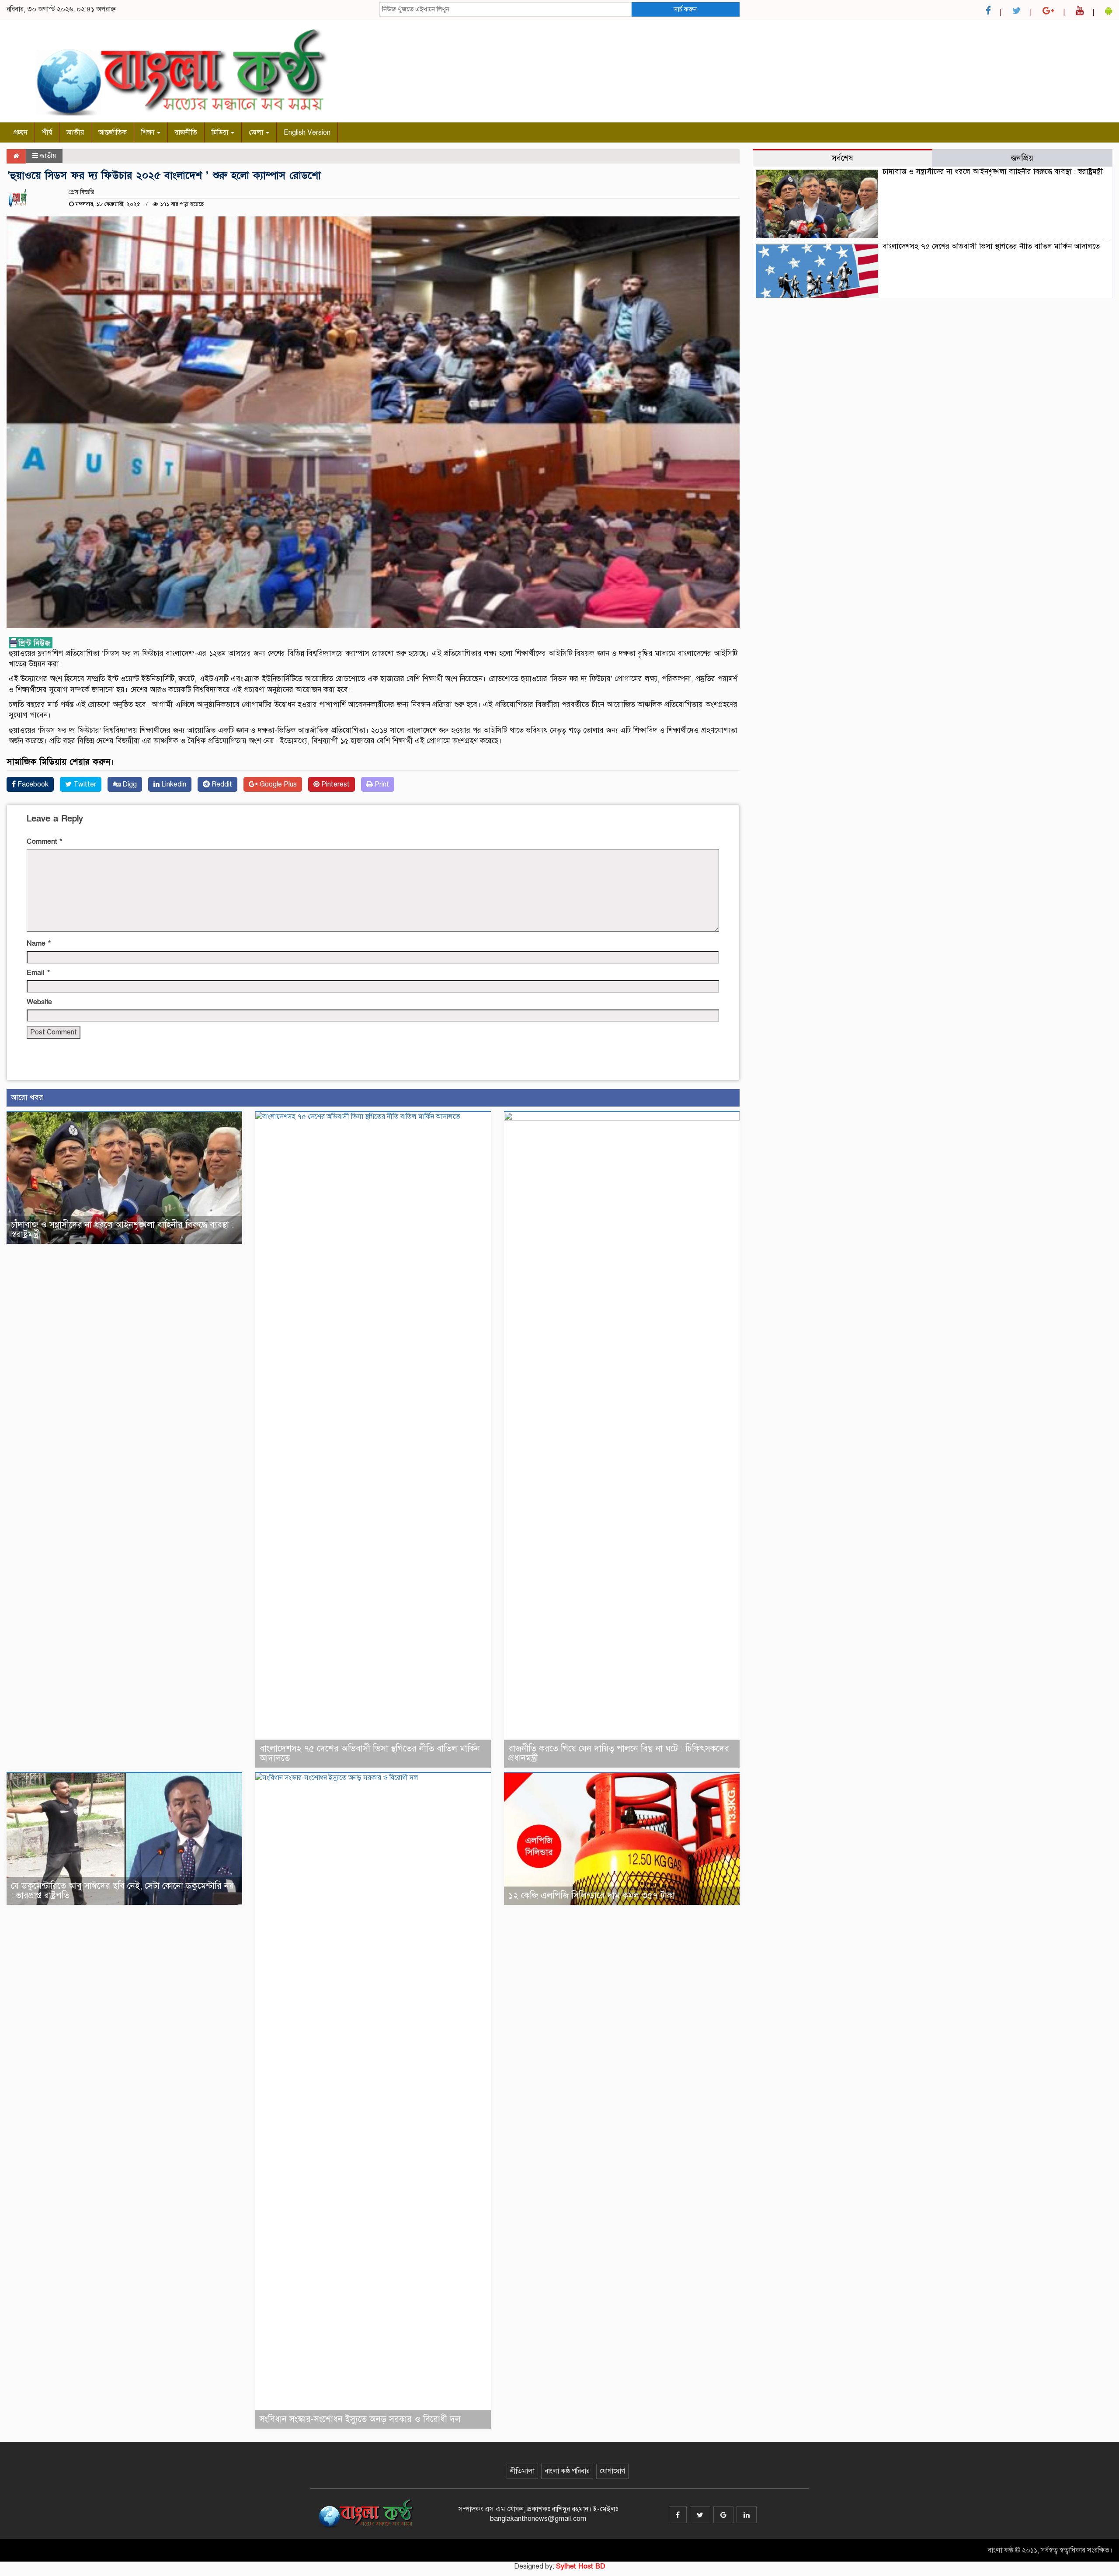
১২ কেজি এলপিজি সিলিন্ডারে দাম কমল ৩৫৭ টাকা (592, 1895)
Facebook (32, 784)
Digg (129, 784)
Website (39, 1002)
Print (381, 784)
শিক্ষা (149, 132)
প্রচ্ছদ (21, 132)
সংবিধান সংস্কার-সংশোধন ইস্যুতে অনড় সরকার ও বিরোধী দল (360, 2419)
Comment (44, 842)
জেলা (257, 132)
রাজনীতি (186, 132)
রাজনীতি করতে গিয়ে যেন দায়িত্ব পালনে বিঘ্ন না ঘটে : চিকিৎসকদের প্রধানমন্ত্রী (619, 1753)
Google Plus (277, 784)
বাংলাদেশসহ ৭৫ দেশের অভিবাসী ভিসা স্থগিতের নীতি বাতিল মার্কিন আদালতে (370, 1753)
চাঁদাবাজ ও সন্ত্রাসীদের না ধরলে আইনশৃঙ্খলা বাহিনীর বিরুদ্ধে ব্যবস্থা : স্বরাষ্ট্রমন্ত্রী (122, 1230)
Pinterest (335, 784)
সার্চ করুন (685, 9)
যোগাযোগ (612, 2471)
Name (39, 943)
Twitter (84, 784)
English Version (307, 132)
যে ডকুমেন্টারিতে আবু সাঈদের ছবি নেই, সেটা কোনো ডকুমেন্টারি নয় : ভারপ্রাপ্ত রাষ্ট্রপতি (122, 1891)
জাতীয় (75, 132)
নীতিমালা (522, 2471)
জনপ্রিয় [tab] (1022, 158)
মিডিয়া (221, 132)
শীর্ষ (47, 132)
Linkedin (173, 784)
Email (38, 973)
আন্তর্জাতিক (113, 132)
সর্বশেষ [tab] (842, 158)
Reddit (221, 784)
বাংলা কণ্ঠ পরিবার (567, 2471)
